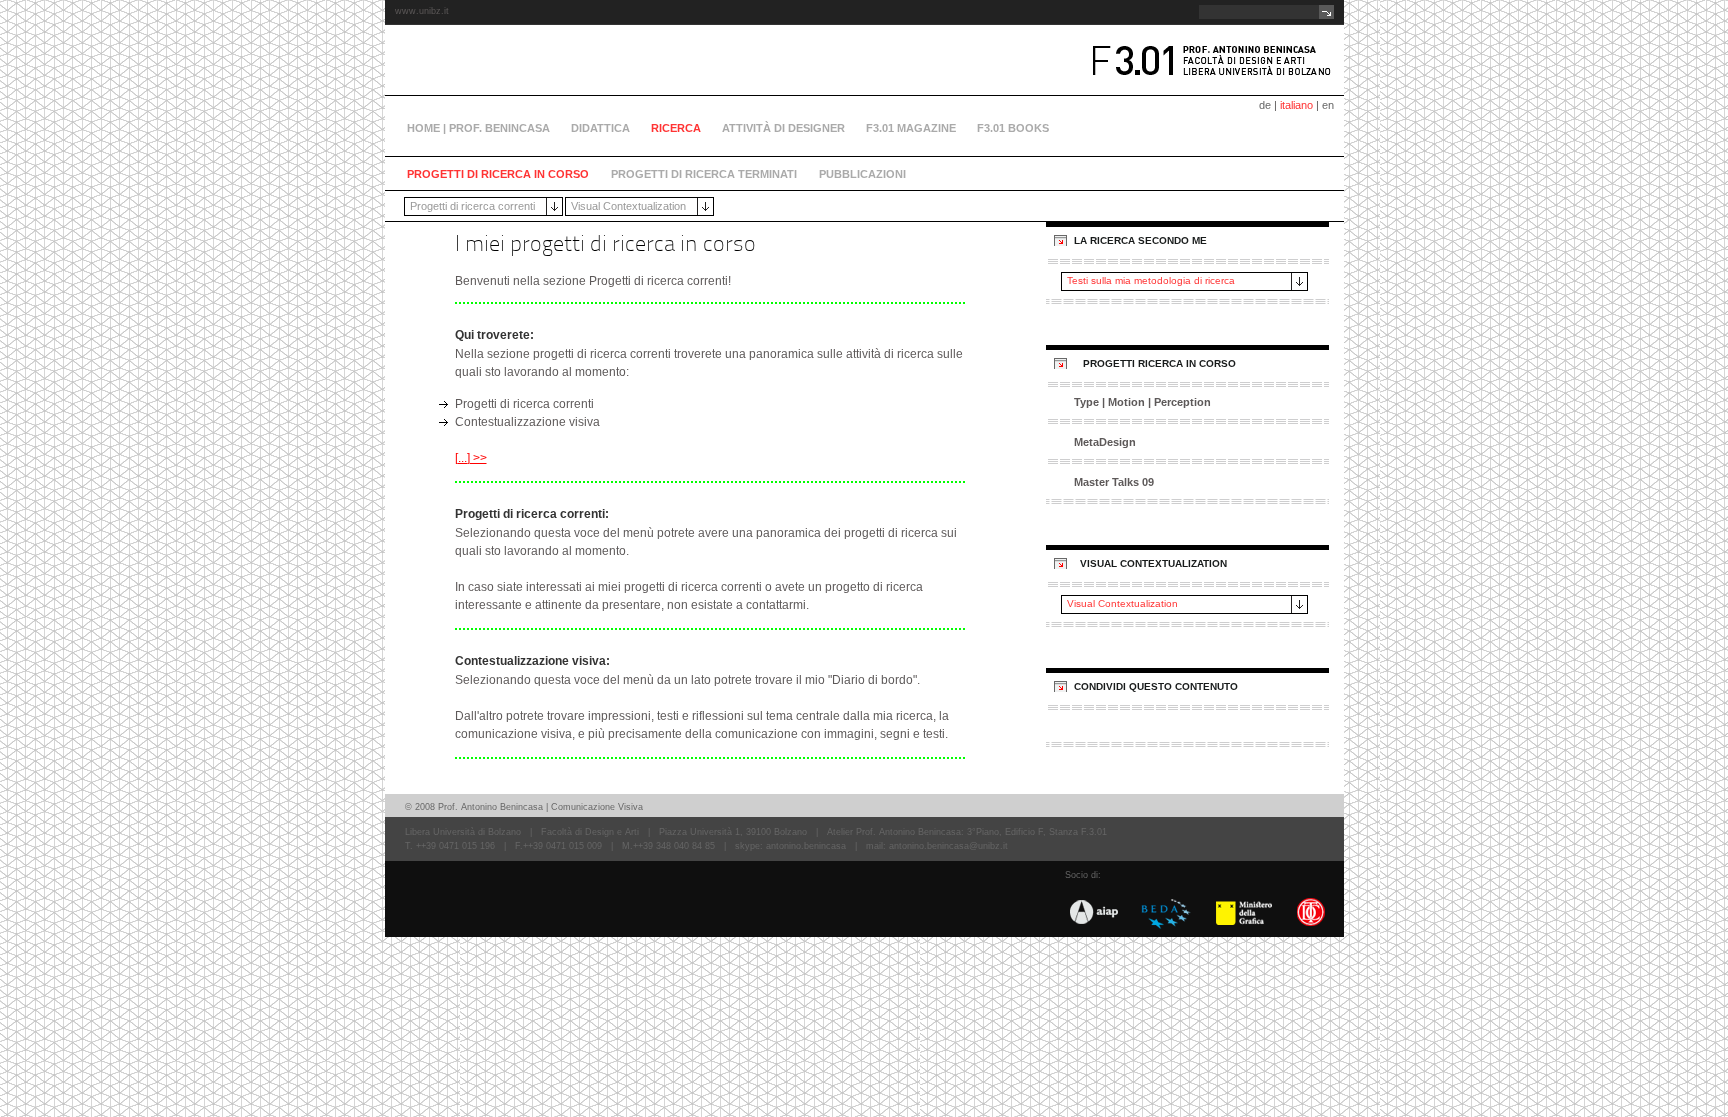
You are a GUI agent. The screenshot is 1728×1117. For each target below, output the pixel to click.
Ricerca (676, 128)
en (1328, 105)
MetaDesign (1105, 442)
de (1265, 105)
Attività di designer (783, 128)
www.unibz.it (422, 11)
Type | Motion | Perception (1142, 402)
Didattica (600, 128)
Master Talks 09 (1114, 482)
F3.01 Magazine (911, 128)
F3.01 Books (1013, 128)
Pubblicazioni (862, 174)
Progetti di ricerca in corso (498, 174)
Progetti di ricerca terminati (704, 174)
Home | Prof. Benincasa (478, 128)
